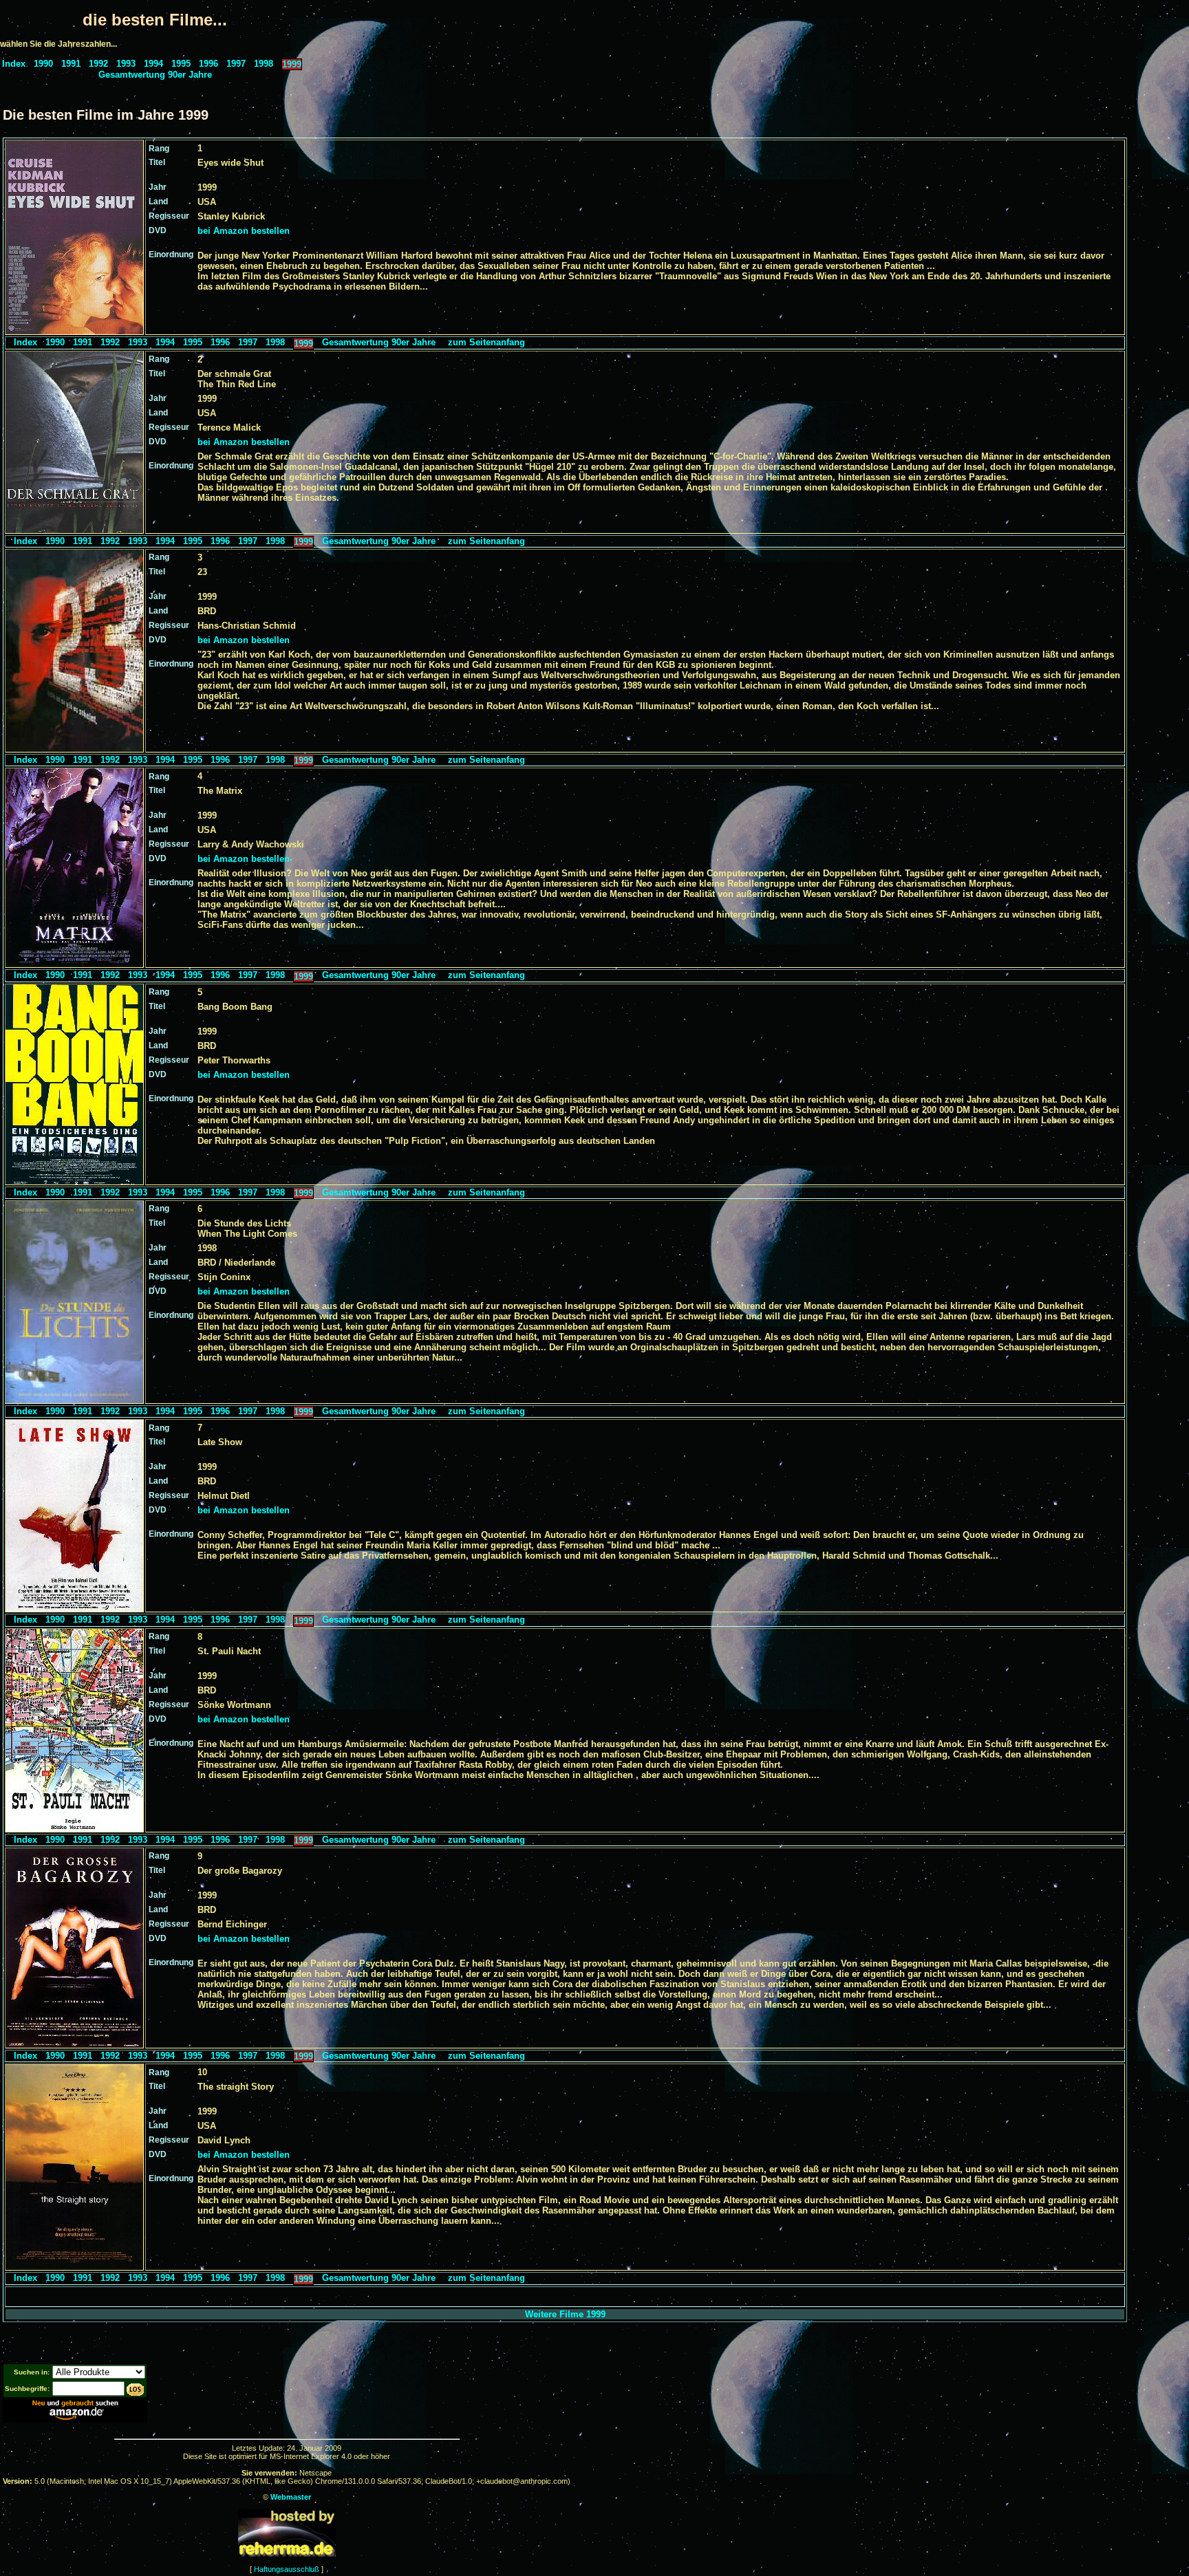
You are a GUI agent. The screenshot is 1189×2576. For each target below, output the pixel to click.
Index (14, 64)
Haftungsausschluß (287, 2569)
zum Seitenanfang (486, 342)
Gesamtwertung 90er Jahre (155, 75)
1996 (208, 64)
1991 (71, 64)
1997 (236, 64)
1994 (153, 64)
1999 (292, 64)
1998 (264, 64)
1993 (126, 64)
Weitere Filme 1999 (565, 2314)
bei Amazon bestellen (244, 231)
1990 (43, 64)
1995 (181, 64)
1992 (98, 64)
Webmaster (291, 2497)
